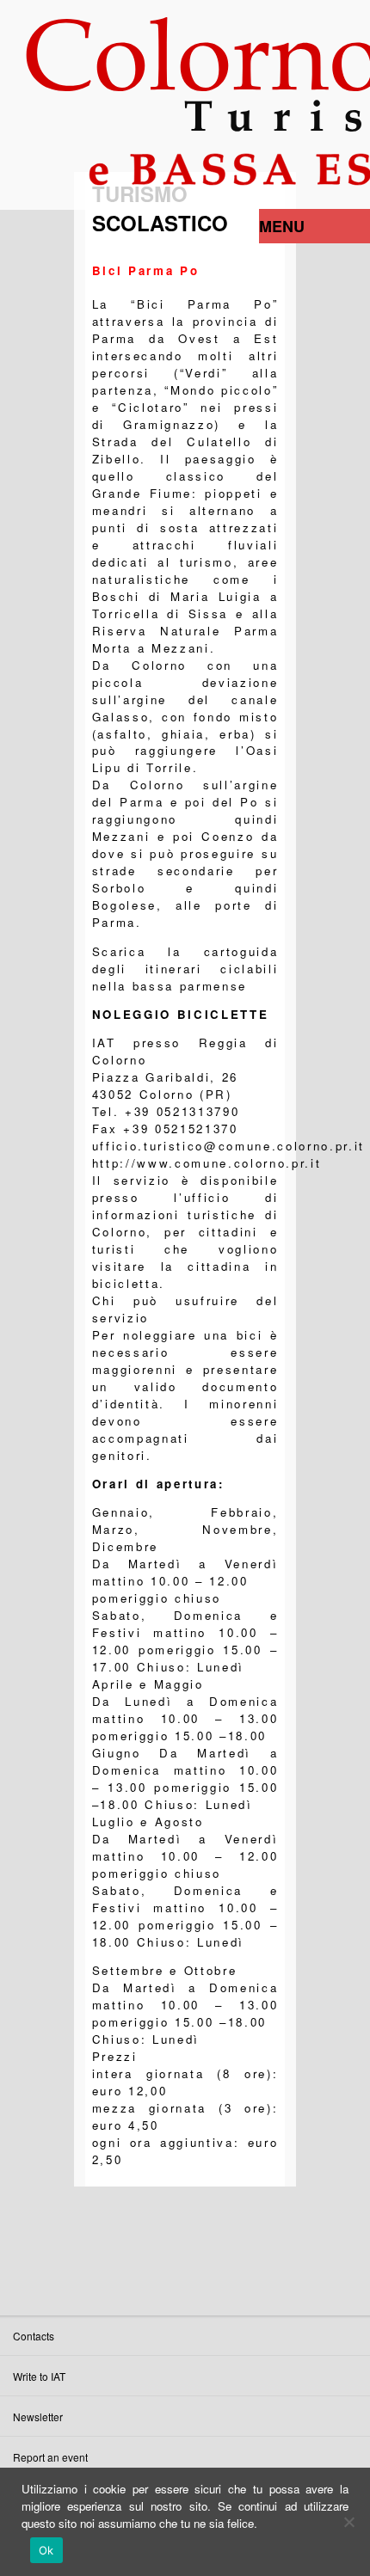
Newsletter (38, 2417)
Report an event (50, 2457)
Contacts (34, 2336)
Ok (46, 2550)
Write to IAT (39, 2376)
